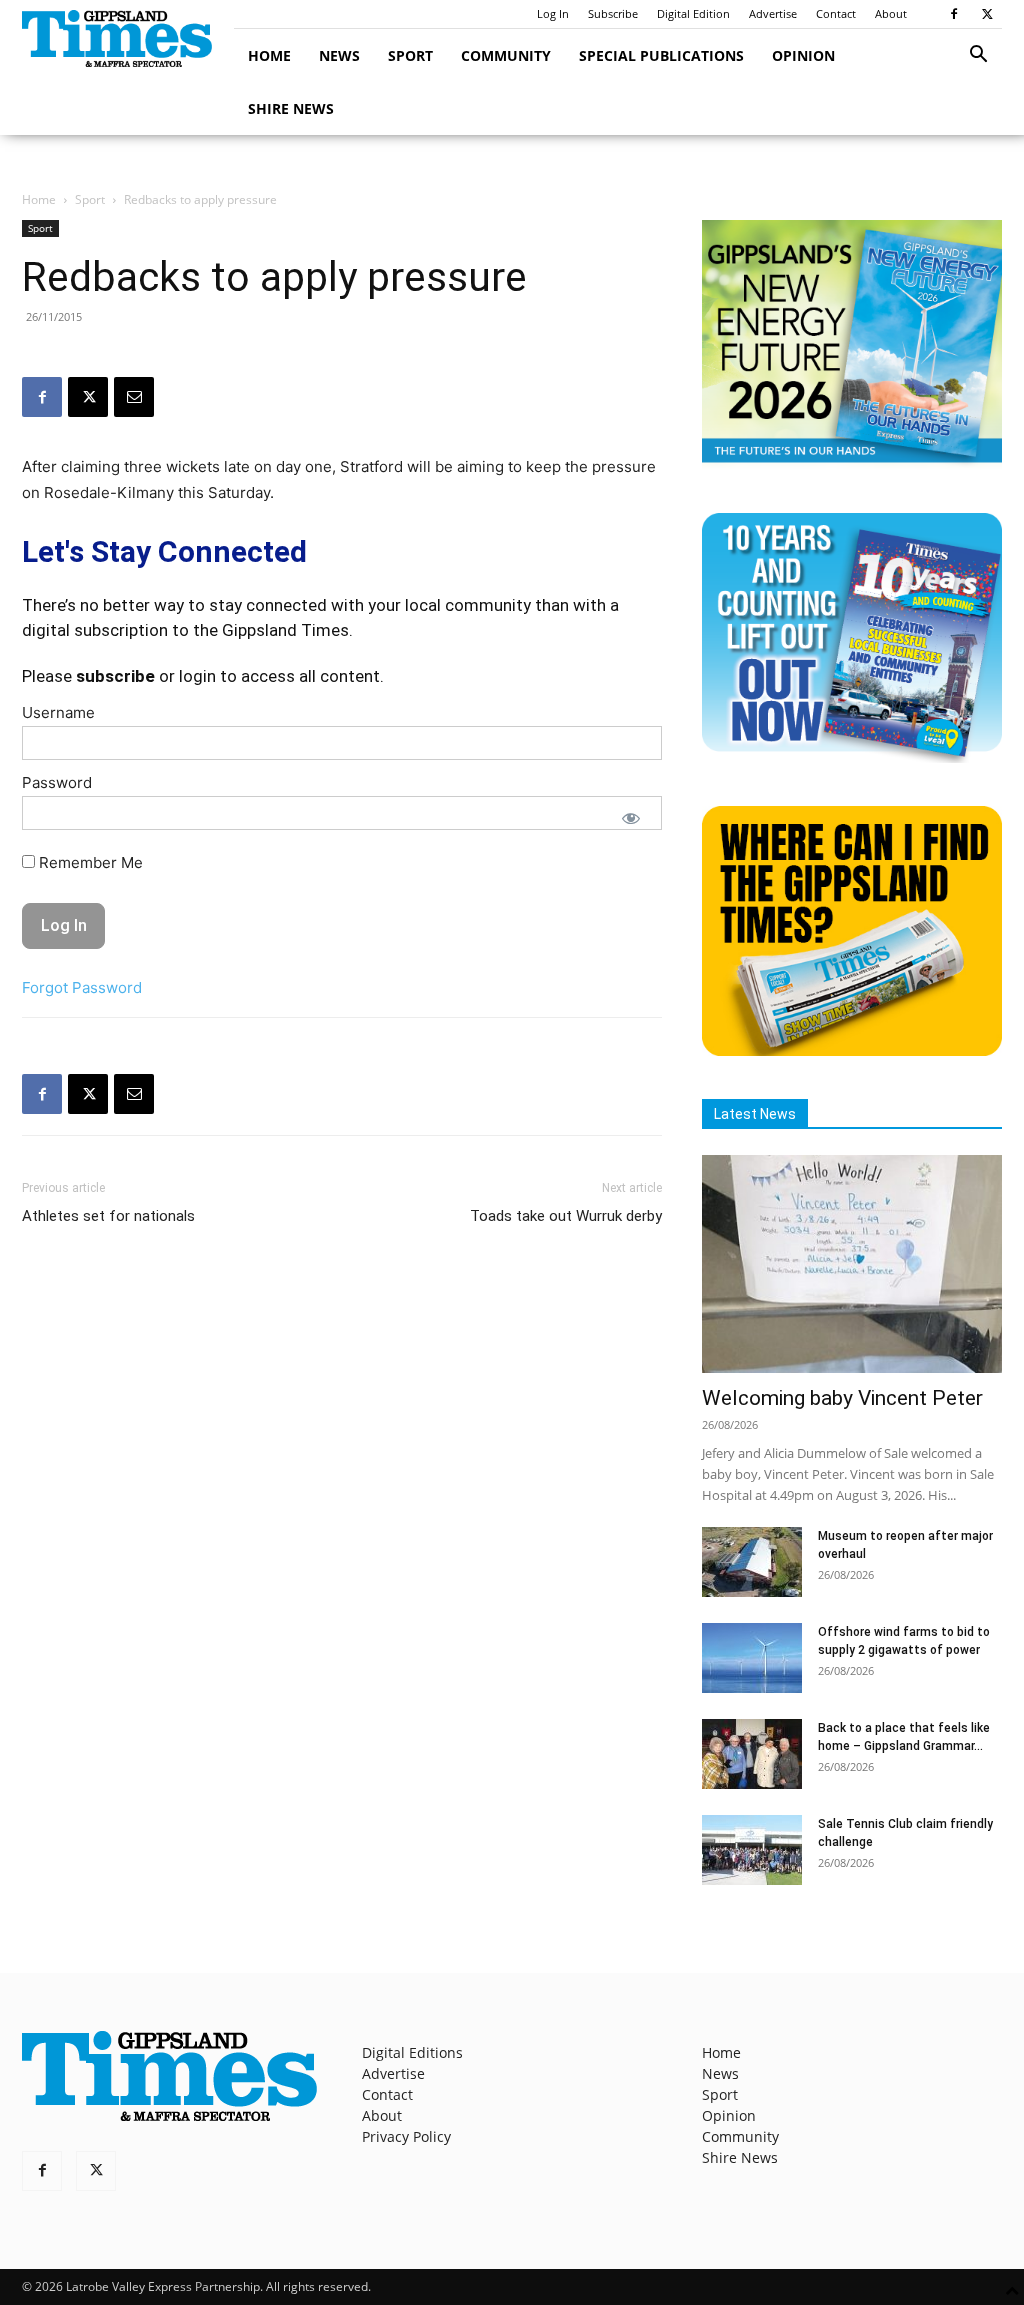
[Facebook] (954, 14)
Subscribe (613, 13)
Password (57, 782)
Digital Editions (412, 2052)
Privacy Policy (406, 2136)
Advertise (773, 13)
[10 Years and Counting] (852, 757)
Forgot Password (82, 987)
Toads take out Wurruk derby (566, 1216)
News (339, 55)
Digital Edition (693, 13)
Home (269, 55)
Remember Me (89, 862)
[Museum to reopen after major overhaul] (752, 1562)
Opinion (803, 55)
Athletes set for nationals (108, 1216)
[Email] (134, 397)
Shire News (291, 108)
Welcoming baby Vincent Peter (842, 1398)
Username (58, 712)
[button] (978, 56)
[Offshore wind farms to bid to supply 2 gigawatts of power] (752, 1658)
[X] (987, 14)
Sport (410, 55)
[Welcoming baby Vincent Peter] (852, 1264)
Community (506, 55)
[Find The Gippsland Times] (852, 1050)
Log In (553, 13)
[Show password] (631, 818)
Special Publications (661, 55)
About (891, 13)
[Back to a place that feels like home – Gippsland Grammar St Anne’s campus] (752, 1754)
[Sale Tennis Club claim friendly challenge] (752, 1850)
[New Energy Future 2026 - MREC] (852, 464)
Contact (836, 13)
